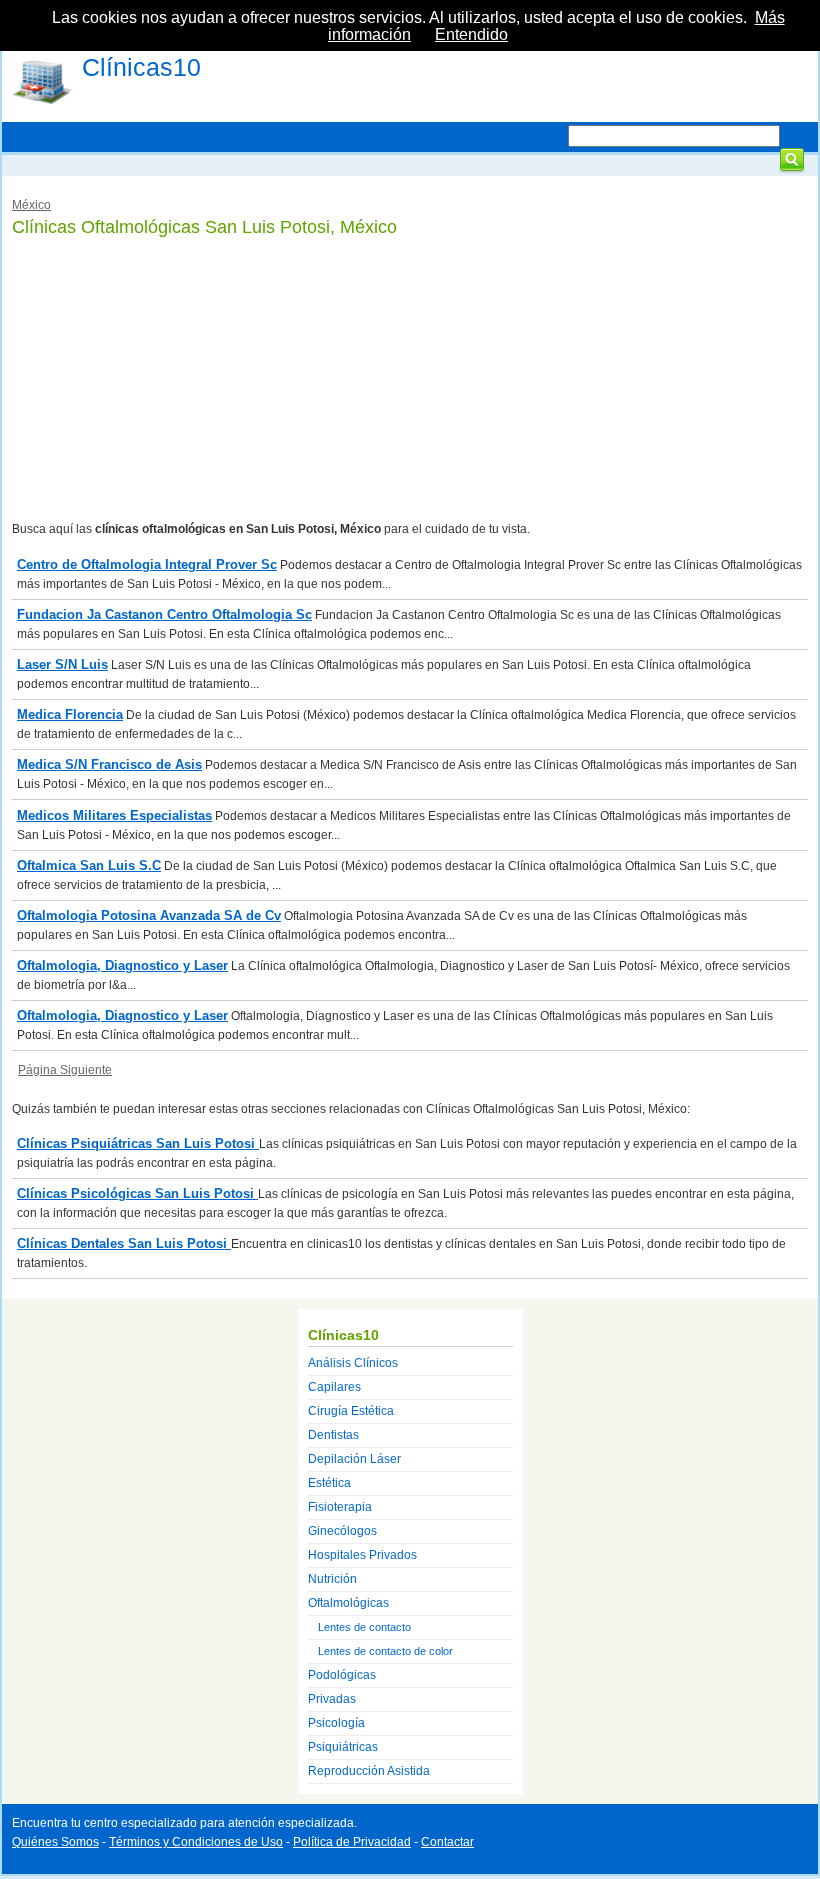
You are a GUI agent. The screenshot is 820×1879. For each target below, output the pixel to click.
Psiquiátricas (343, 1747)
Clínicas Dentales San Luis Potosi (124, 1243)
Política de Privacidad (352, 1842)
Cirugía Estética (351, 1411)
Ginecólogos (342, 1531)
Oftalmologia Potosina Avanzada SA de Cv (149, 915)
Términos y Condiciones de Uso (196, 1842)
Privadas (332, 1699)
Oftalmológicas (348, 1603)
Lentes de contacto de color (385, 1651)
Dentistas (333, 1435)
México (31, 205)
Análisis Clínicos (353, 1363)
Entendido (471, 34)
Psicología (336, 1723)
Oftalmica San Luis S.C (89, 865)
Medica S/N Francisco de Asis (109, 764)
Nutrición (332, 1579)
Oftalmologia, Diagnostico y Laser (122, 965)
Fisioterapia (340, 1507)
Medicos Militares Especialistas (114, 815)
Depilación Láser (354, 1459)
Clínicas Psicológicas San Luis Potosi (137, 1193)
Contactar (447, 1842)
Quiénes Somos (55, 1842)
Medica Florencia (70, 714)
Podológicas (342, 1675)
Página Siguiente (65, 1070)
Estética (329, 1483)
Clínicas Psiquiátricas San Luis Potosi (138, 1143)
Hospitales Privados (362, 1555)
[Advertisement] (410, 380)
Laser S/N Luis (62, 664)
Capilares (334, 1387)
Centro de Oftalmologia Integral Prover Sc (147, 564)
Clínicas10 (141, 67)
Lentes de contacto (364, 1627)
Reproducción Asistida (369, 1771)
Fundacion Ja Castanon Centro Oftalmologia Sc (164, 614)
